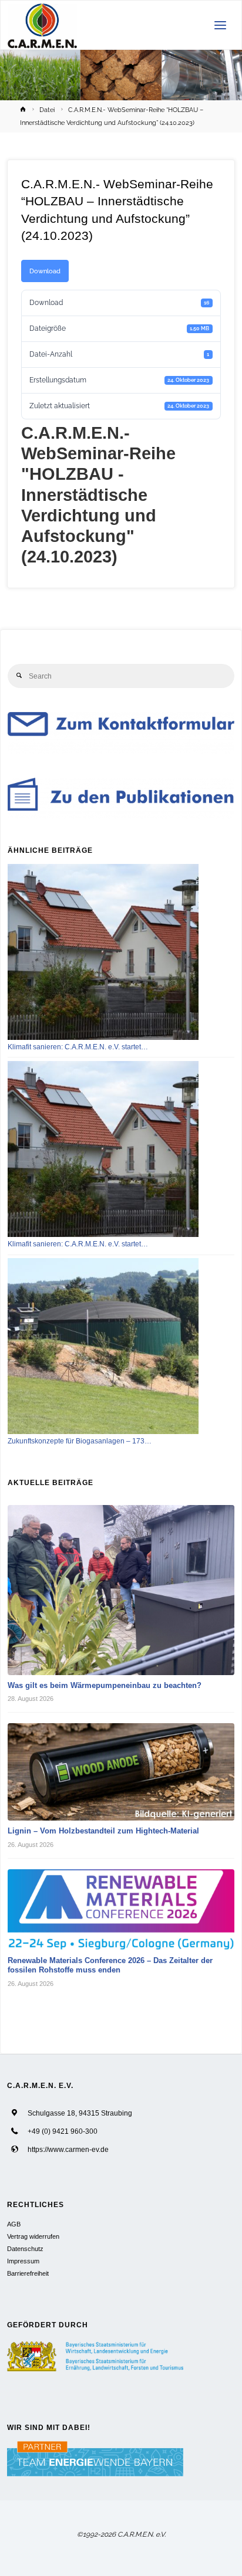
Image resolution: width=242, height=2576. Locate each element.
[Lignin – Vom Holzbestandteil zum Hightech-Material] (121, 1772)
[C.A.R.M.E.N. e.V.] (43, 25)
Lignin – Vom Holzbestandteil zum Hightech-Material (103, 1831)
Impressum (23, 2261)
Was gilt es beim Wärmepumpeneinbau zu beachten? (105, 1685)
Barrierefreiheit (28, 2273)
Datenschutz (25, 2249)
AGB (14, 2224)
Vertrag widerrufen (33, 2236)
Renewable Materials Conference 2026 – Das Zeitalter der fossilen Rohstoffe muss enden (110, 1965)
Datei (47, 110)
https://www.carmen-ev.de (68, 2149)
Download (45, 271)
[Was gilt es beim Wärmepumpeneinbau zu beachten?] (121, 1590)
